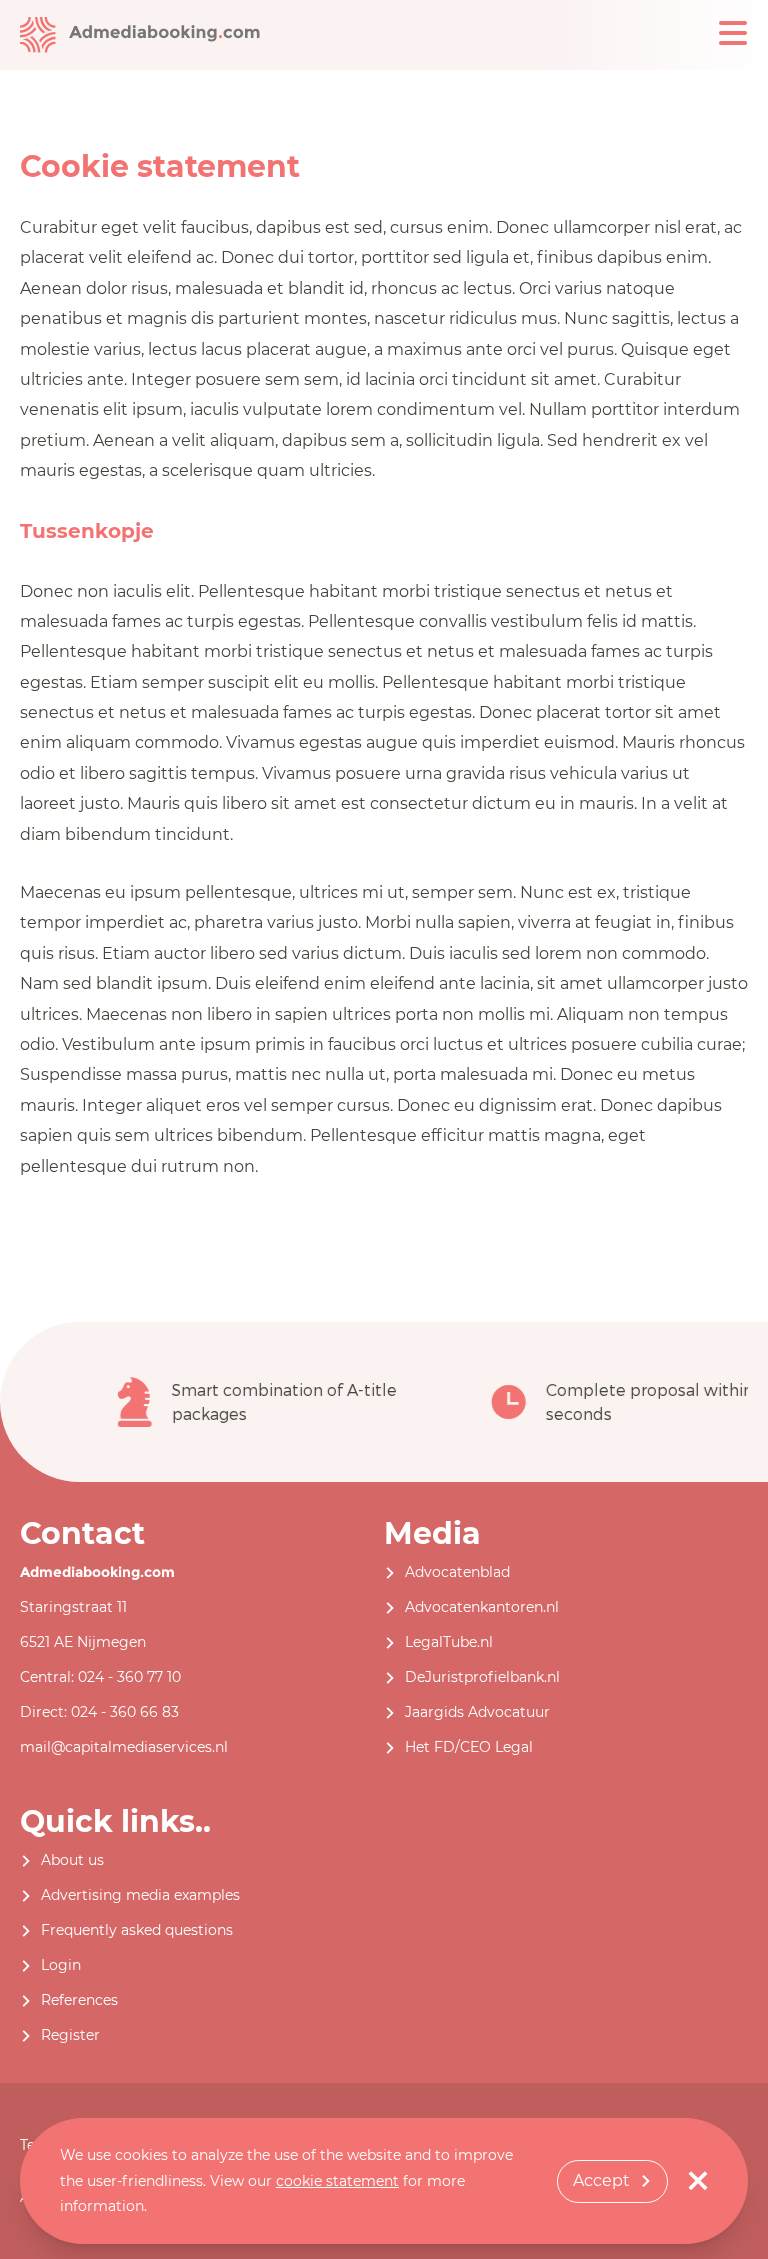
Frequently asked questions (137, 1930)
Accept (601, 2180)
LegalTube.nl (449, 1642)
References (79, 2000)
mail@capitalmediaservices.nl (124, 1747)
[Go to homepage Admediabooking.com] (140, 34)
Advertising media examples (140, 1895)
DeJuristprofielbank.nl (482, 1677)
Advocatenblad (457, 1572)
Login (61, 1965)
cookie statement (337, 2181)
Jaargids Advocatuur (477, 1712)
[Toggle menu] (733, 33)
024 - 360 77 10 (129, 1677)
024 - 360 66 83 (125, 1712)
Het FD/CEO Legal (469, 1747)
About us (72, 1860)
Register (70, 2035)
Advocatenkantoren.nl (482, 1607)
